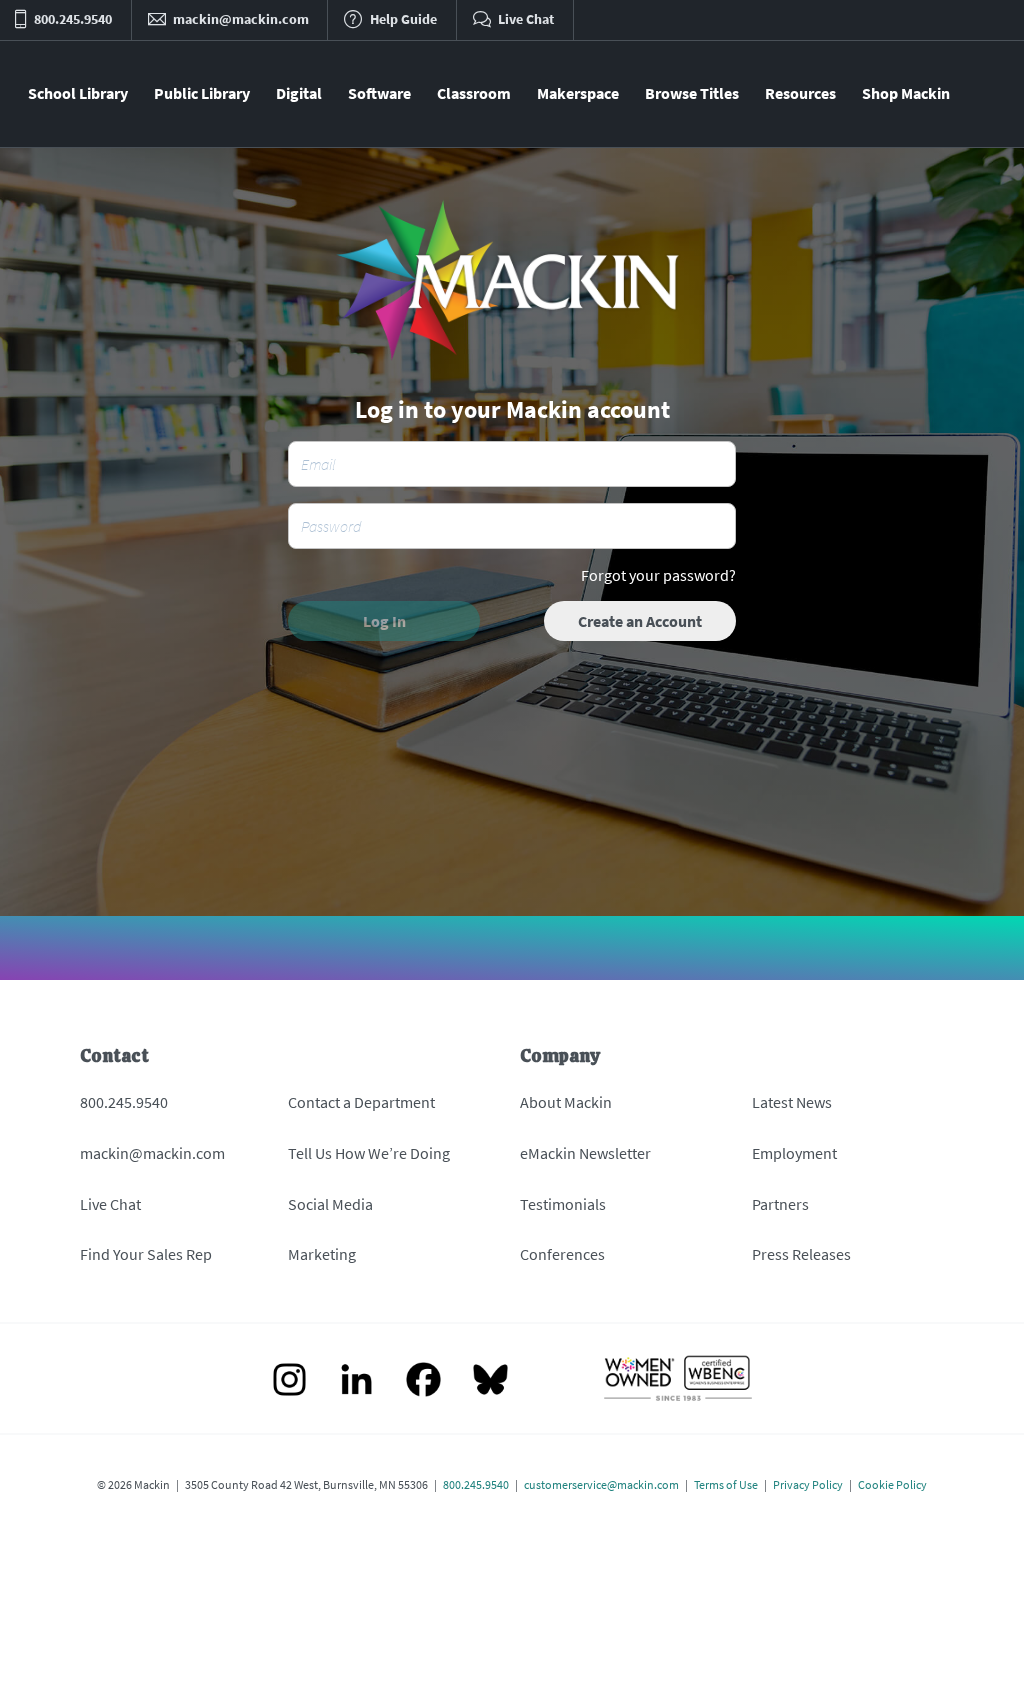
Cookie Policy (892, 1484)
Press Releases (801, 1254)
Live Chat (110, 1204)
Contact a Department (361, 1102)
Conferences (562, 1254)
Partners (780, 1204)
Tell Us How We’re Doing (369, 1153)
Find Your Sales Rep (146, 1254)
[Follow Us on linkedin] (356, 1381)
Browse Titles (692, 93)
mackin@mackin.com (152, 1153)
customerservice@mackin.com (601, 1484)
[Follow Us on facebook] (423, 1381)
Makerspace (578, 93)
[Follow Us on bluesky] (490, 1381)
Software (379, 93)
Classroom (474, 93)
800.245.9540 (124, 1102)
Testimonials (563, 1204)
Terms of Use (726, 1484)
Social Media (330, 1204)
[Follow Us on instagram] (289, 1381)
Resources (800, 93)
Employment (794, 1153)
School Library (78, 93)
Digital (299, 93)
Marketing (322, 1254)
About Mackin (566, 1102)
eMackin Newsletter (585, 1153)
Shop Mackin (906, 93)
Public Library (202, 93)
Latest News (792, 1102)
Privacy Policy (808, 1484)
